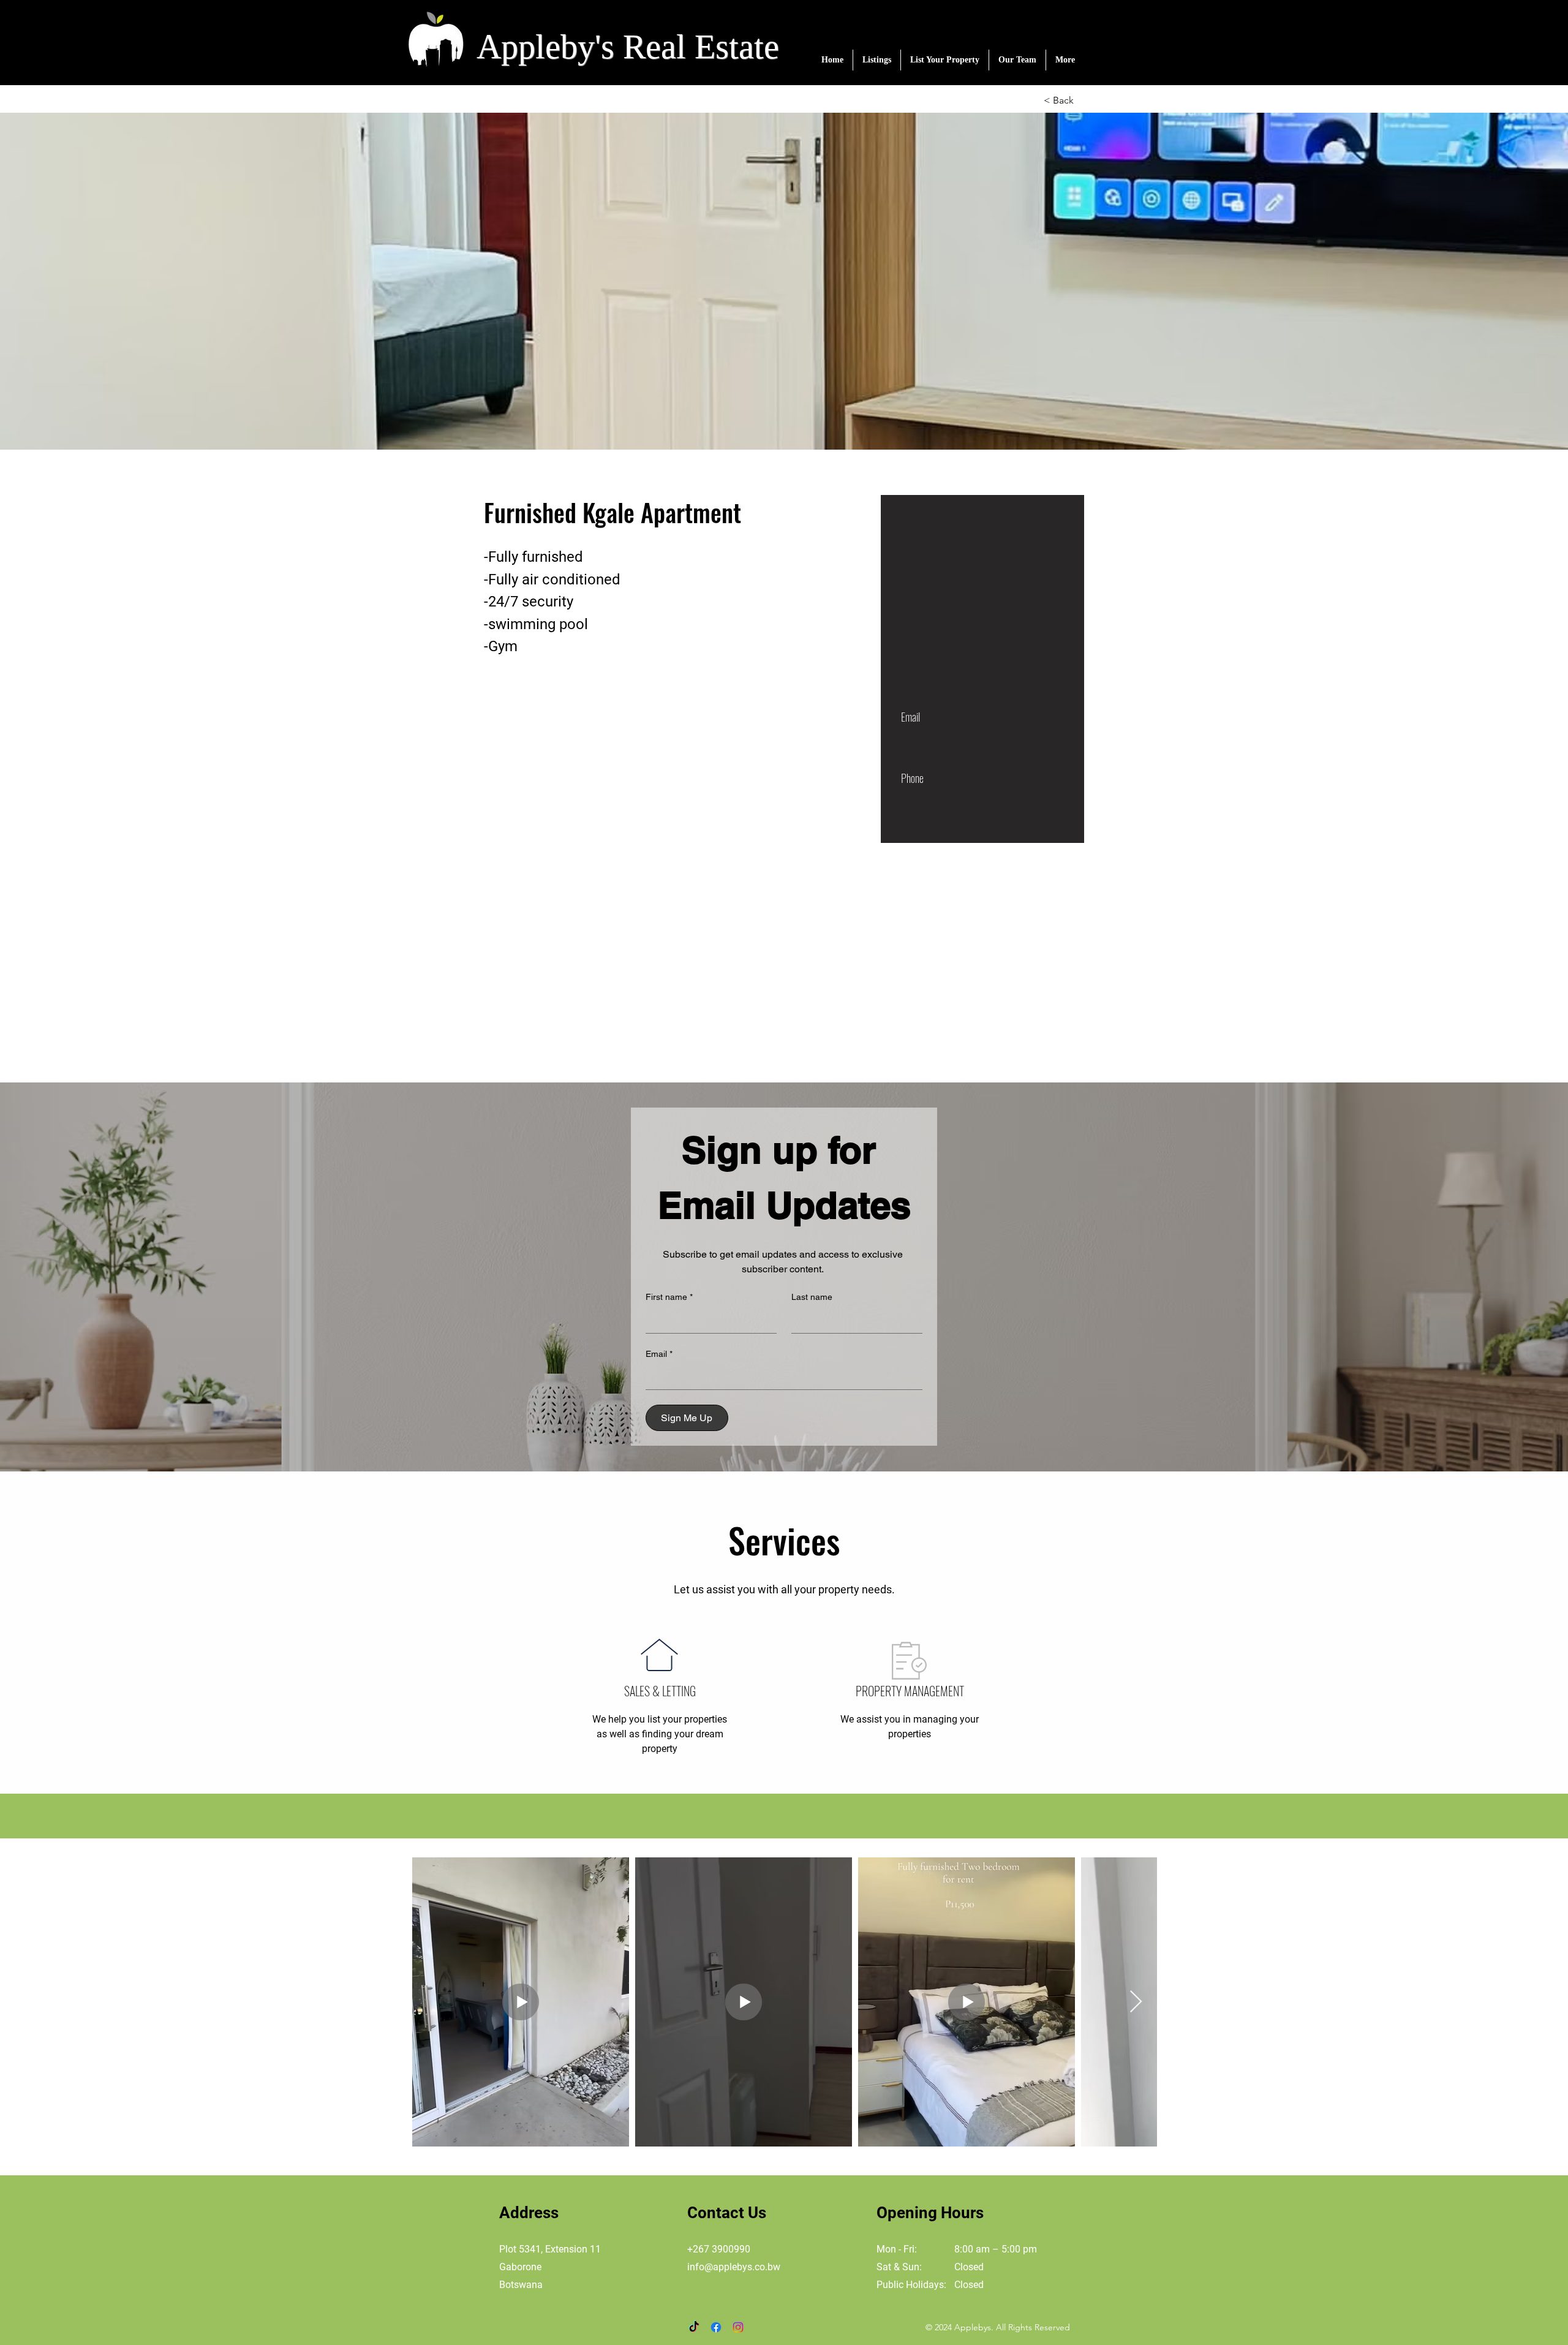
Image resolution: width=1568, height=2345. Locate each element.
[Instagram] (738, 2327)
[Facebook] (716, 2327)
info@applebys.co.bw (734, 2267)
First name (669, 1297)
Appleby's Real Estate (628, 47)
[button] (877, 60)
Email (659, 1354)
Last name (812, 1297)
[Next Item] (1136, 2002)
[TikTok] (694, 2327)
